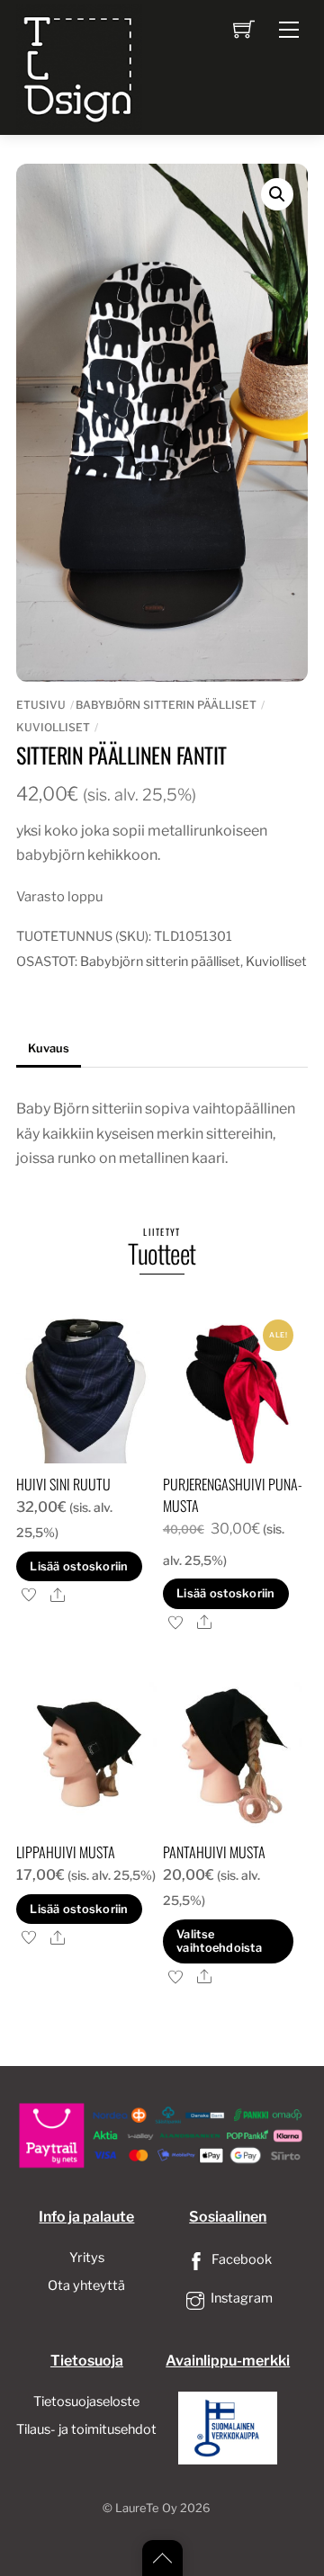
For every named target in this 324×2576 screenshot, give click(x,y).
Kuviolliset (53, 727)
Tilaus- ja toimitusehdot (86, 2429)
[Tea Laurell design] (79, 66)
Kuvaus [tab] (49, 1048)
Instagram (240, 2298)
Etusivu (41, 705)
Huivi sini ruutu (63, 1484)
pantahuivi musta (214, 1852)
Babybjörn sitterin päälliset (166, 705)
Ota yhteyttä (86, 2285)
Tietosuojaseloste (86, 2402)
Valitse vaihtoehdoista (219, 1941)
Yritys (87, 2258)
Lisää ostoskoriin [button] (79, 1566)
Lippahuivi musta (66, 1852)
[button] (277, 194)
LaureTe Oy (146, 2508)
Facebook (240, 2259)
